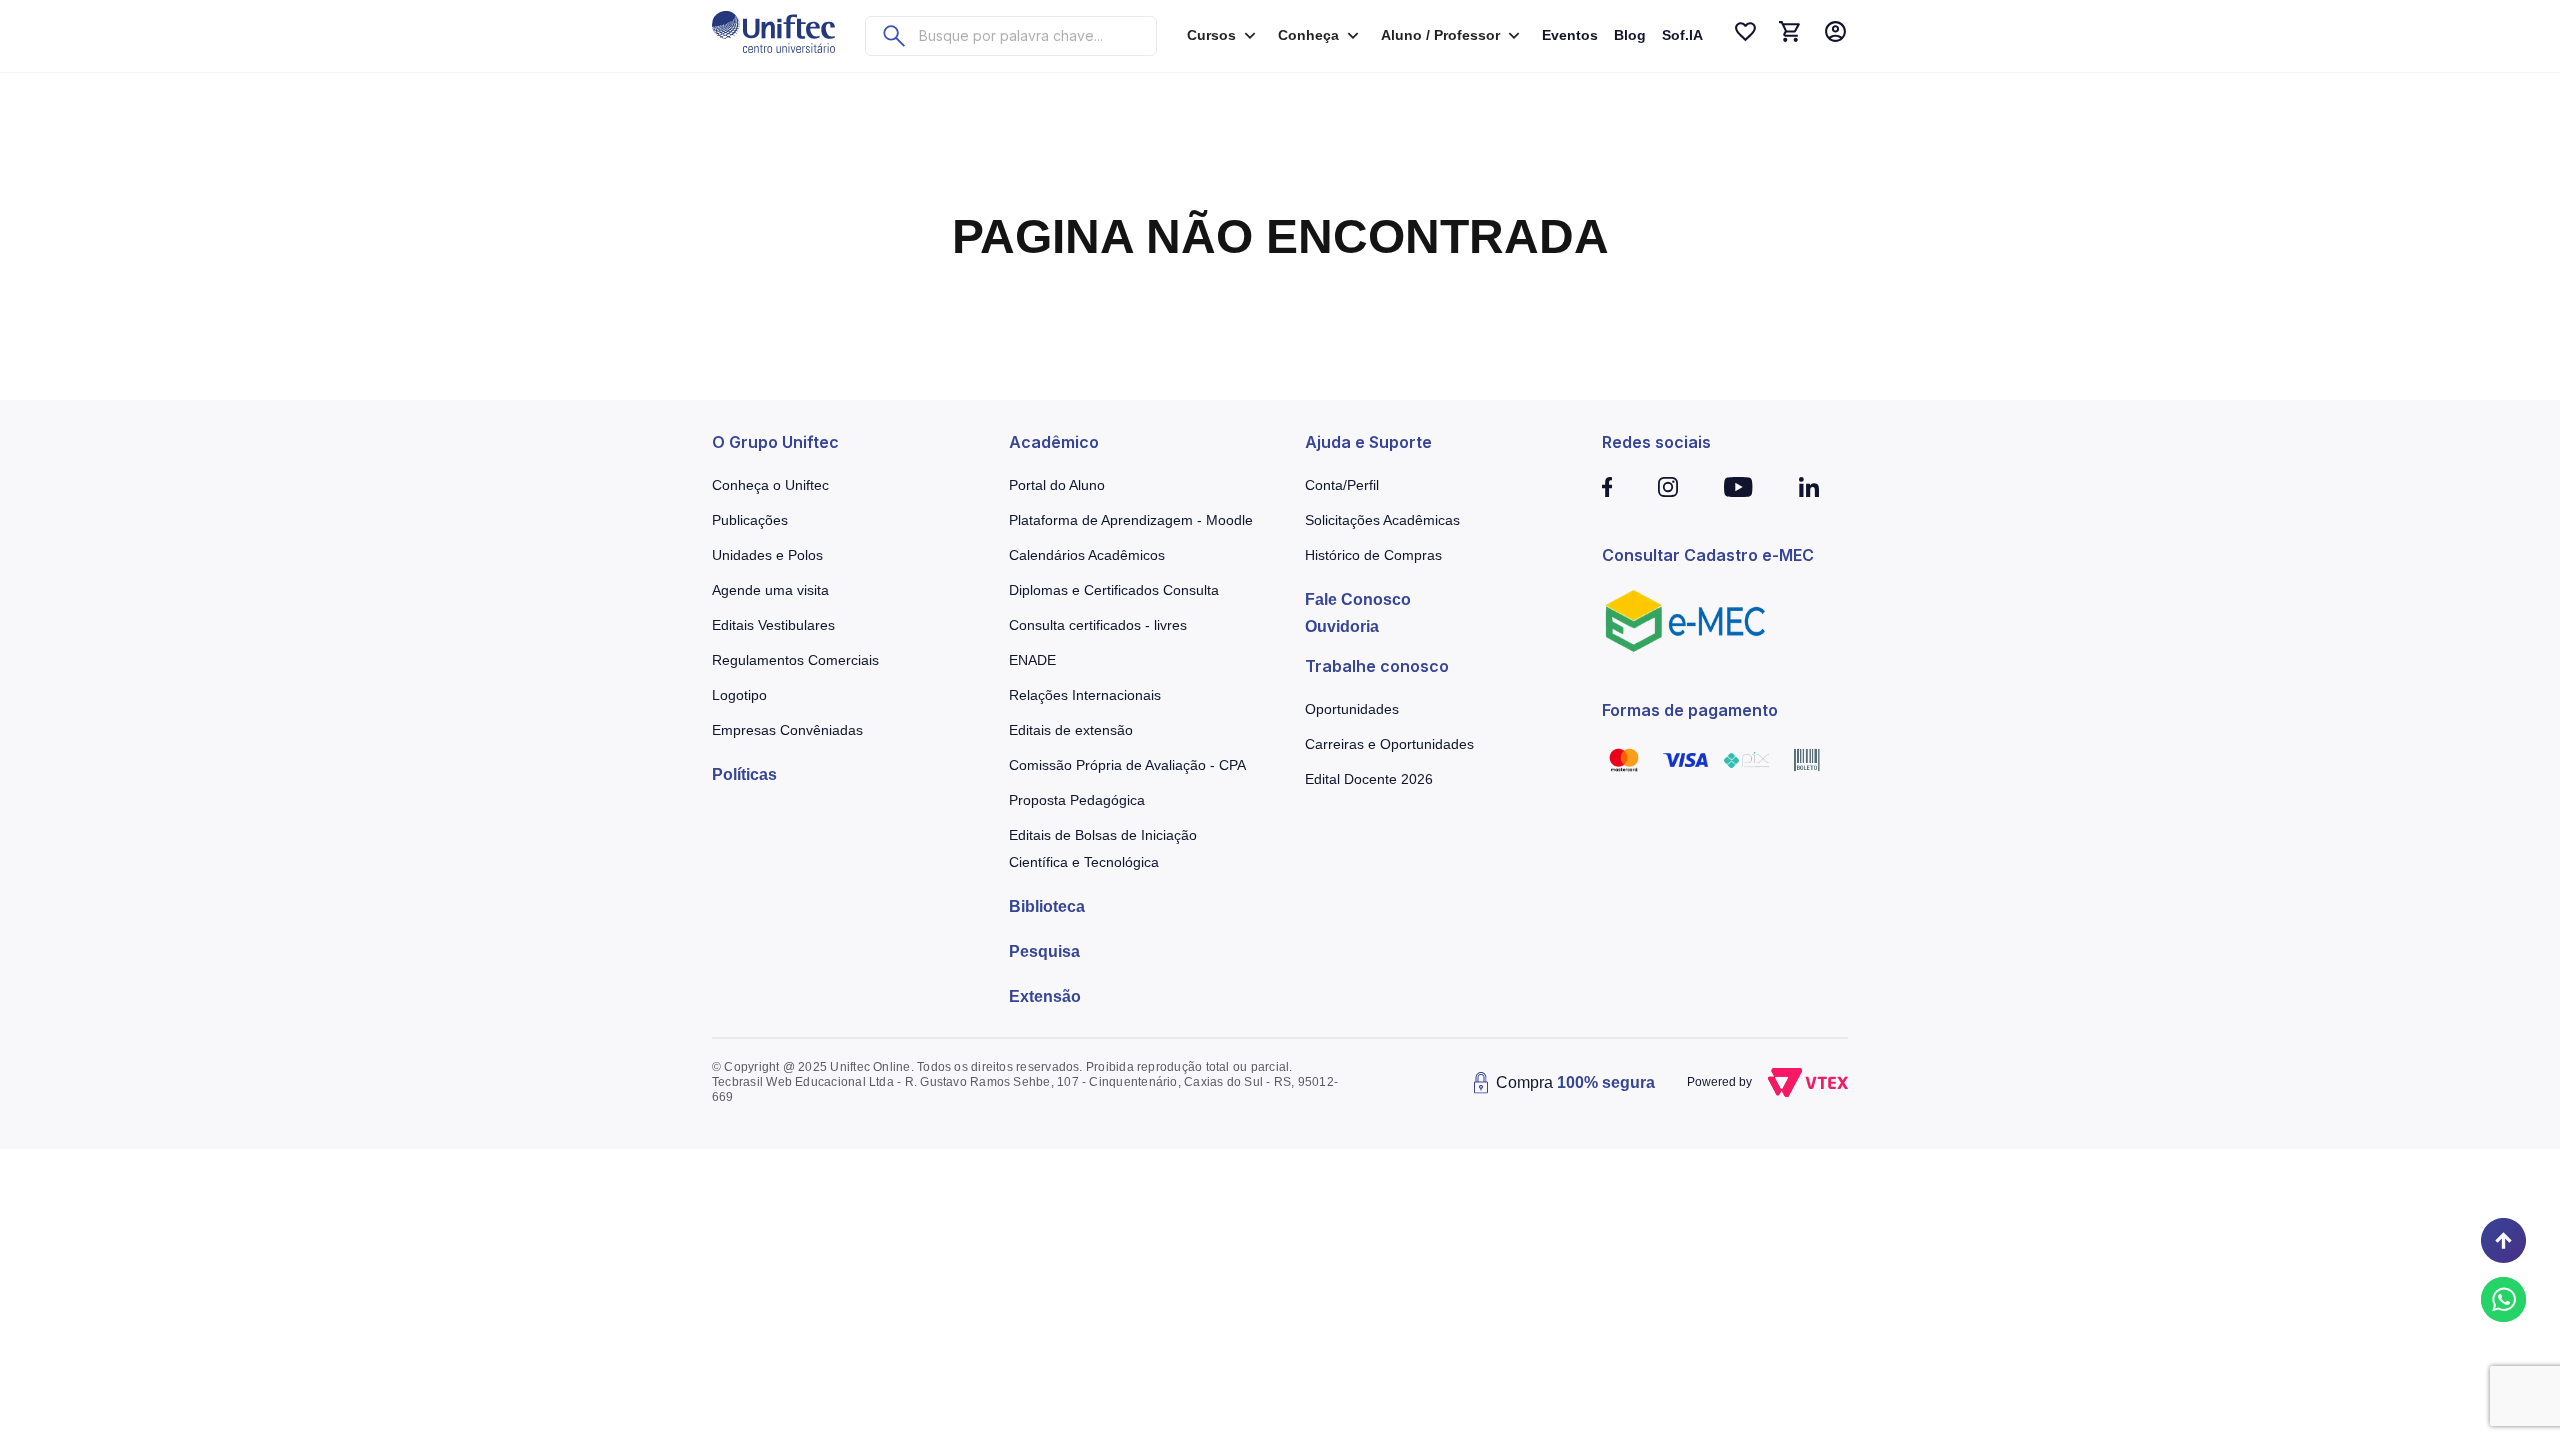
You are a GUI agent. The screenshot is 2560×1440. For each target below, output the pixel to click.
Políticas (744, 774)
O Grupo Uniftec (775, 442)
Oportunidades (1352, 709)
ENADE (1032, 660)
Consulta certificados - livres (1098, 625)
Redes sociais (1656, 442)
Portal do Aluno (1057, 485)
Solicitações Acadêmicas (1382, 520)
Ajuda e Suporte (1368, 442)
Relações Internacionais (1085, 695)
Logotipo (739, 695)
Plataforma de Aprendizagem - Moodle (1131, 520)
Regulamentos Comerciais (795, 660)
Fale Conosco (1358, 599)
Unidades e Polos (767, 555)
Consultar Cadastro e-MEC (1708, 555)
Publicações (750, 520)
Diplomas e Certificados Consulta (1114, 590)
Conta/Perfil (1342, 485)
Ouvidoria (1342, 626)
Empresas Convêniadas (787, 730)
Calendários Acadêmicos (1087, 555)
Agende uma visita (770, 590)
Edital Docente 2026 (1369, 779)
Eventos (1570, 35)
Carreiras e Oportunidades (1389, 744)
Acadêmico (1054, 442)
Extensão (1045, 996)
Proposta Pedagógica (1077, 800)
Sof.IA (1682, 35)
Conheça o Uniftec (770, 485)
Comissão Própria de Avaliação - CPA (1127, 765)
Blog (1630, 35)
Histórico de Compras (1373, 555)
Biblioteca (1047, 906)
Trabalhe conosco (1377, 666)
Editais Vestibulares (773, 625)
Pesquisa (1044, 951)
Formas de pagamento (1690, 710)
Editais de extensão (1071, 730)
